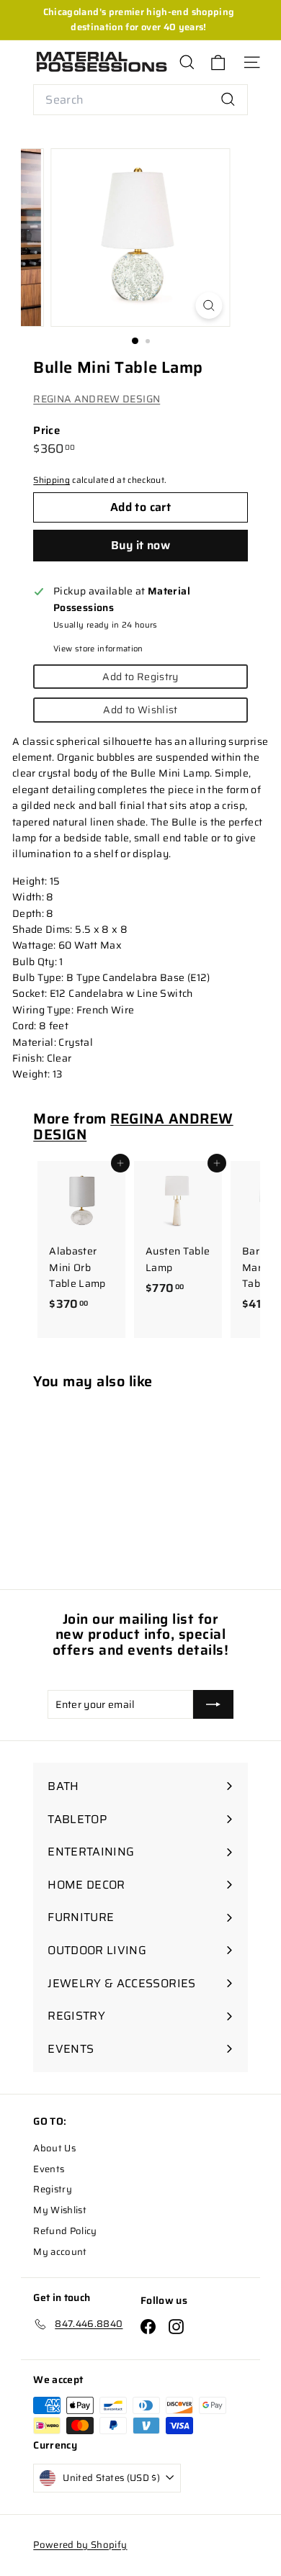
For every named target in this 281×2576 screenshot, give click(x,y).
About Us (54, 2148)
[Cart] (218, 62)
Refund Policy (65, 2231)
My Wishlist (60, 2210)
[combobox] (140, 100)
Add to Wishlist (140, 710)
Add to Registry (140, 677)
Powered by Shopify (80, 2545)
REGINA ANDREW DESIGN (97, 399)
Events (49, 2169)
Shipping (52, 480)
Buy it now (140, 545)
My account (60, 2252)
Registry (53, 2189)
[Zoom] (209, 306)
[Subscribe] (213, 1704)
